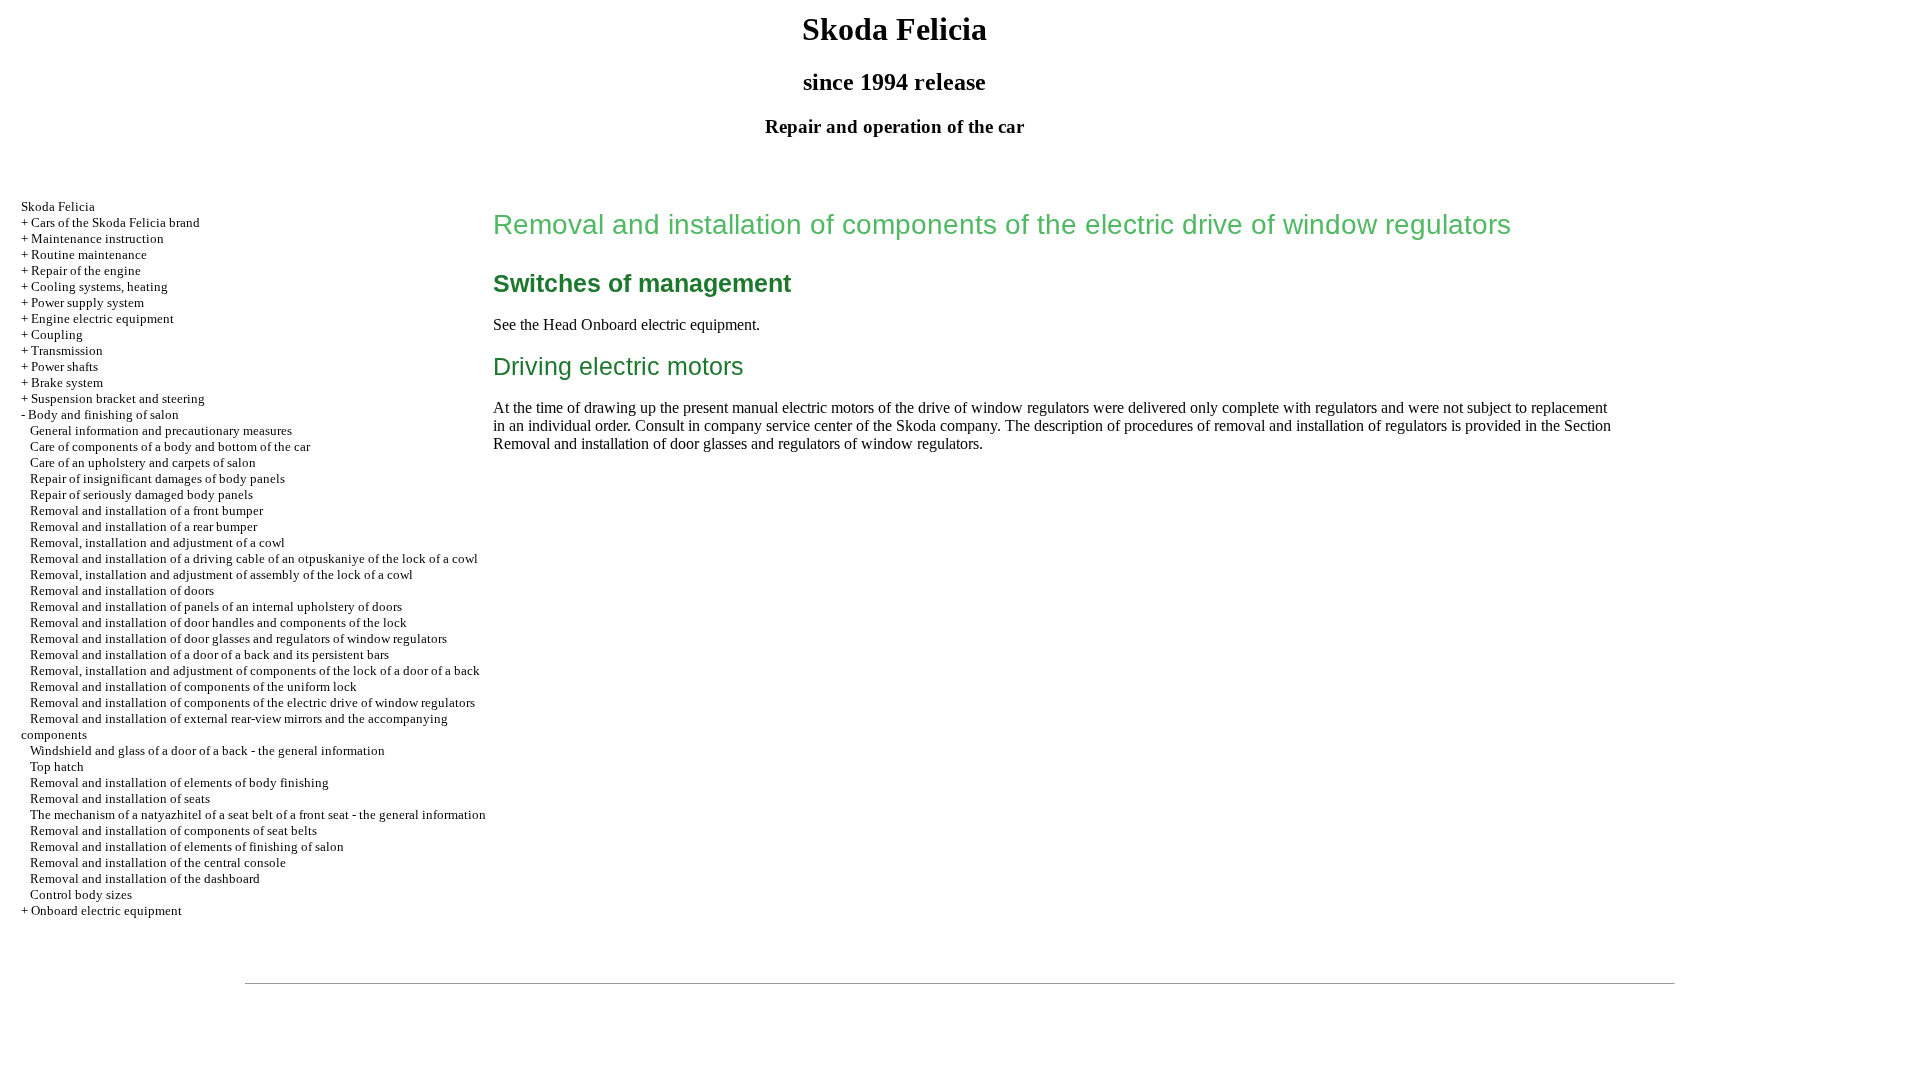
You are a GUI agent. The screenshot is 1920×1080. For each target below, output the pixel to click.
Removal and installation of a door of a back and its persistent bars (209, 654)
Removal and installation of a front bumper (146, 510)
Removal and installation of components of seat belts (173, 830)
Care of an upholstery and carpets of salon (143, 462)
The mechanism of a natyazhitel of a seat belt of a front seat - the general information (258, 814)
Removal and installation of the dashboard (145, 878)
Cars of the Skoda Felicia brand (115, 222)
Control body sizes (81, 894)
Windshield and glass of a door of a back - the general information (207, 750)
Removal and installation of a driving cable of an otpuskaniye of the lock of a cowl (254, 558)
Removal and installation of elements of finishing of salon (187, 846)
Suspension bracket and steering (118, 398)
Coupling (57, 334)
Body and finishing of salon (103, 414)
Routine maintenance (89, 254)
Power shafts (64, 366)
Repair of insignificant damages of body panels (157, 478)
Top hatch (57, 766)
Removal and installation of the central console (158, 862)
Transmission (67, 350)
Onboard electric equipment (106, 910)
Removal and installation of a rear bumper (143, 526)
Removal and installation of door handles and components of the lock (218, 622)
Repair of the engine (86, 270)
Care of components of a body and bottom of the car (170, 446)
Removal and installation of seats (120, 798)
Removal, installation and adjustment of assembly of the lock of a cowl (221, 574)
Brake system (67, 382)
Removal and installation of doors (122, 590)
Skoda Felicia (58, 206)
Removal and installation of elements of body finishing (179, 782)
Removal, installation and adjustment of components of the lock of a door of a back (255, 670)
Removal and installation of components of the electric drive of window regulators (252, 702)
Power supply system (87, 302)
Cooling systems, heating (99, 286)
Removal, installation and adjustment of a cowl (157, 542)
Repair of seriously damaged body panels (141, 494)
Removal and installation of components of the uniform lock (193, 686)
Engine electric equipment (102, 318)
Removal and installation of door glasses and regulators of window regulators (238, 638)
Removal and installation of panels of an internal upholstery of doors (216, 606)
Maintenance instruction (97, 238)
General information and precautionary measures (161, 430)
